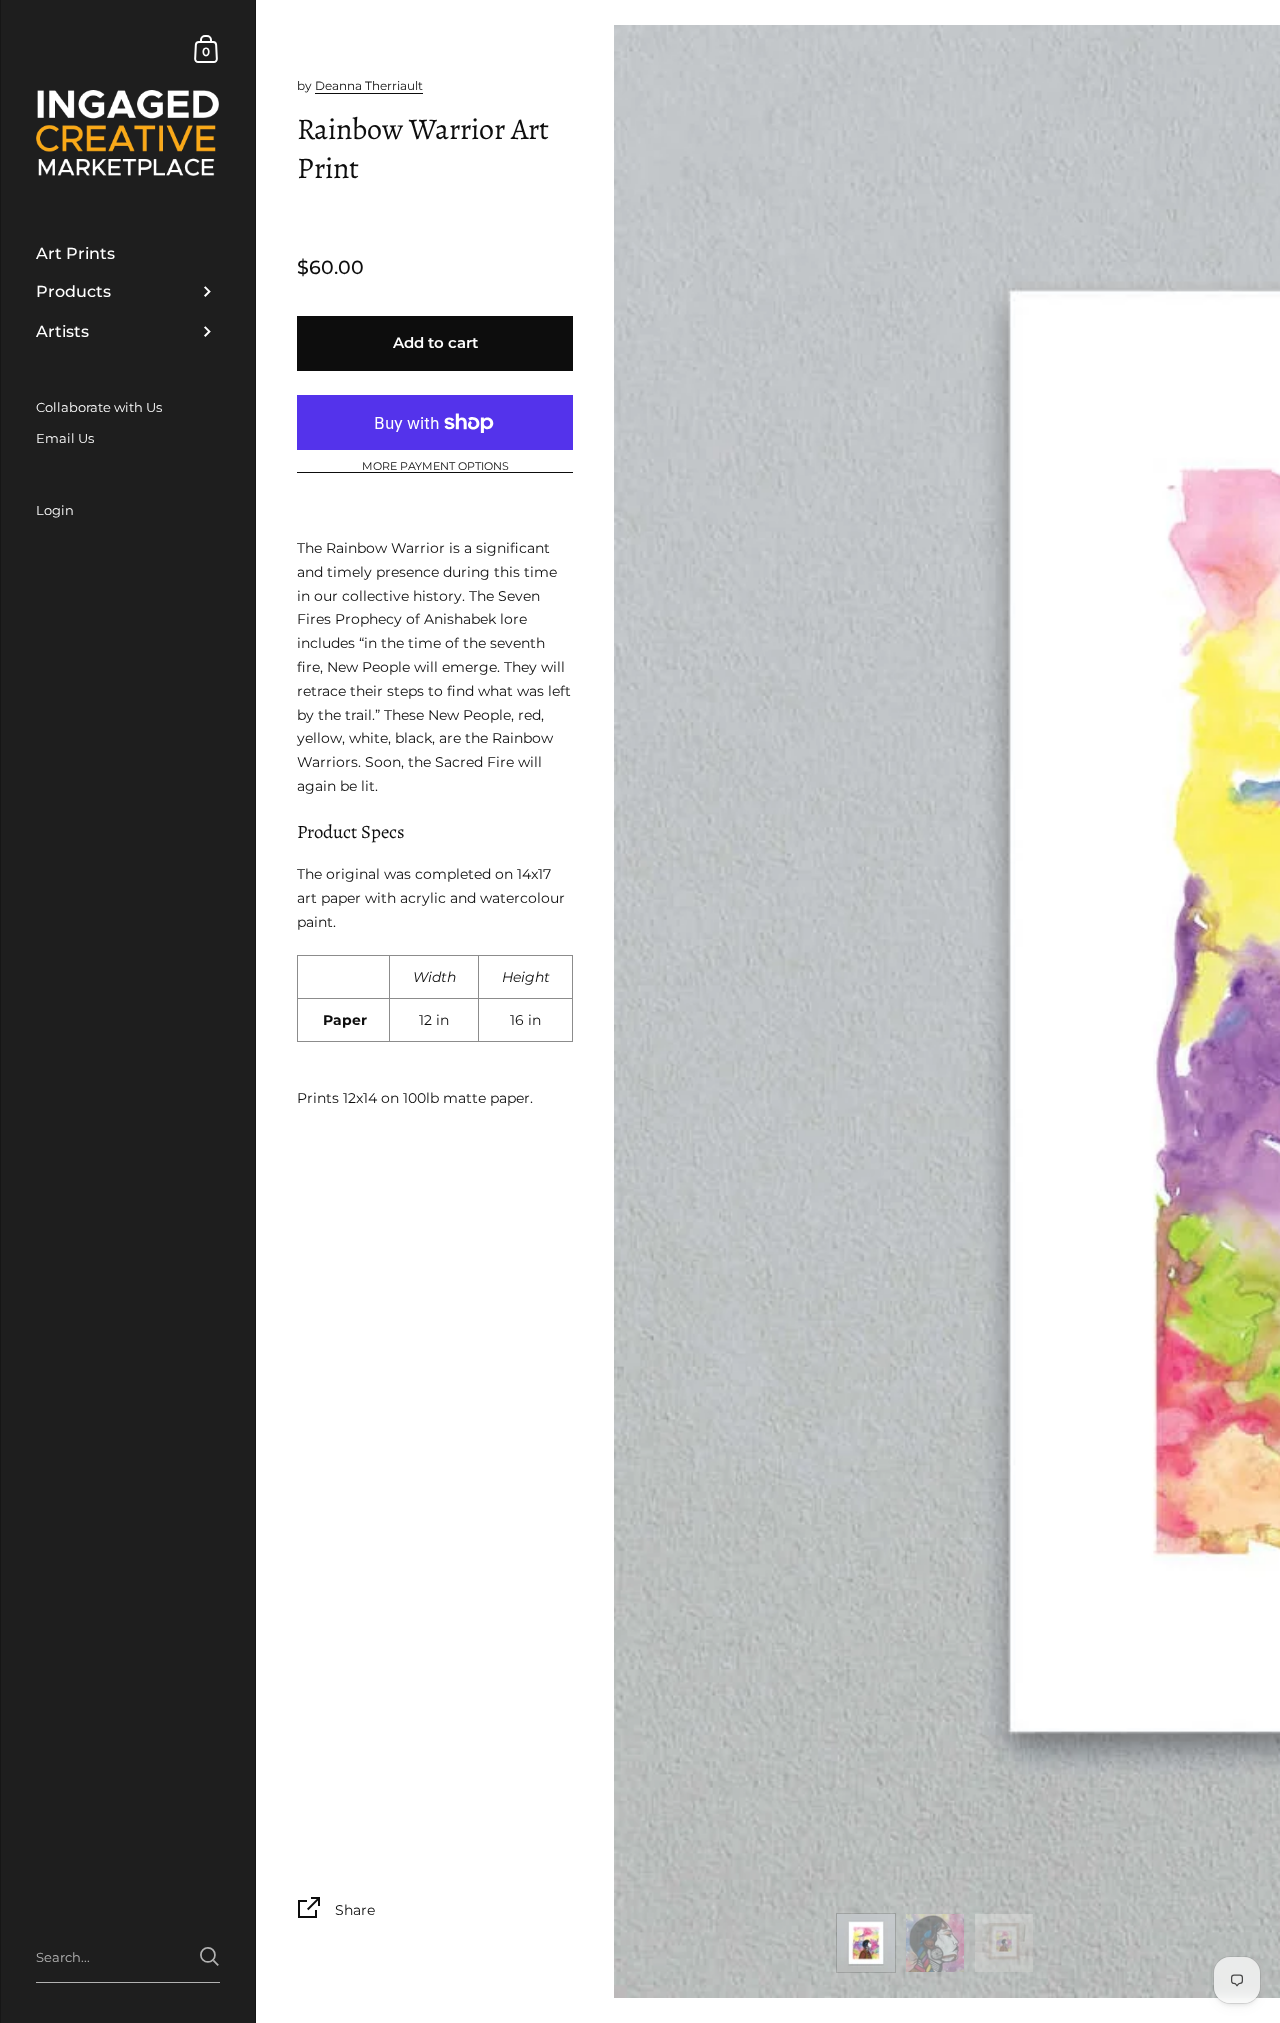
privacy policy (495, 1037)
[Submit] (888, 1101)
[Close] (920, 874)
